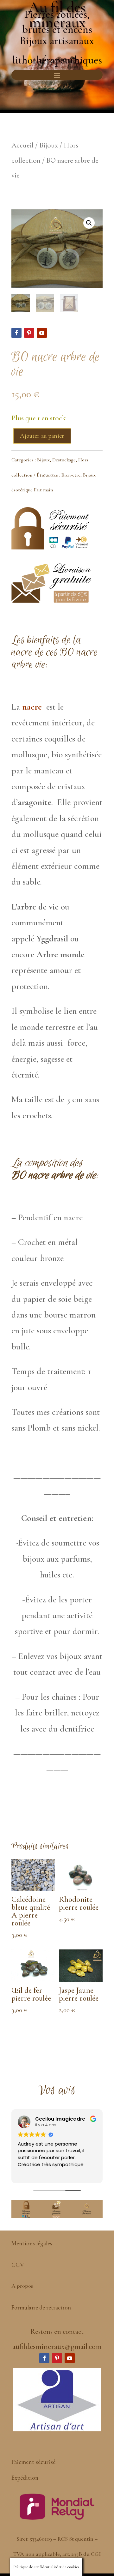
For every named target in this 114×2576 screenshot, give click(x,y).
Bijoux (49, 145)
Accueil (22, 145)
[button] (89, 223)
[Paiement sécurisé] (51, 550)
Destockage (64, 460)
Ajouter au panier (42, 436)
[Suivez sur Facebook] (16, 333)
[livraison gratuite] (51, 600)
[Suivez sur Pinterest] (29, 333)
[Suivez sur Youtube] (42, 333)
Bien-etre (71, 475)
